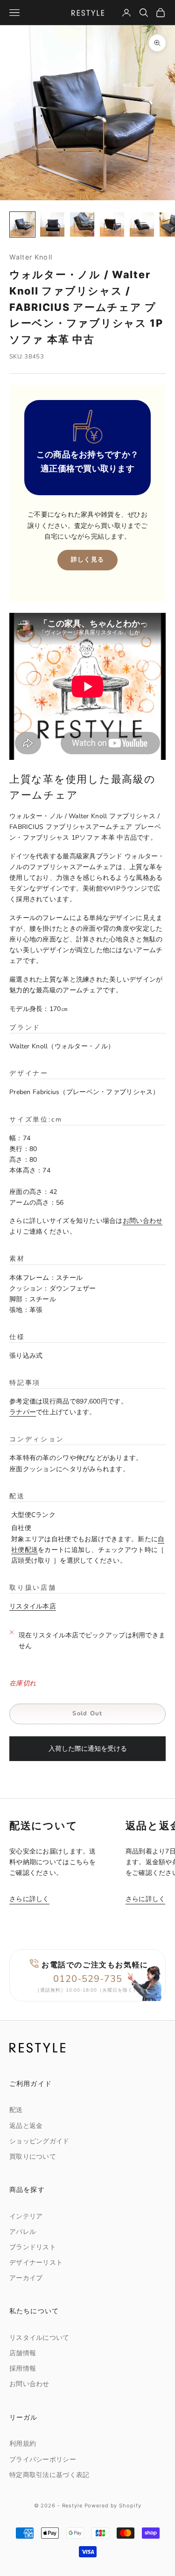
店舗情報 (23, 2353)
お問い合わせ (143, 1221)
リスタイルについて (39, 2338)
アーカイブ (26, 2278)
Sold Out (87, 1713)
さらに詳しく (29, 1899)
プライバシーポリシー (43, 2460)
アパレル (23, 2232)
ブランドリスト (33, 2247)
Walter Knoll (31, 257)
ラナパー (23, 1412)
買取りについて (33, 2157)
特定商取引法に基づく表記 (49, 2475)
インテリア (26, 2216)
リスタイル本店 (33, 1606)
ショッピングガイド (39, 2141)
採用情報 (23, 2369)
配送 (16, 2110)
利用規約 (23, 2444)
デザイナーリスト (36, 2263)
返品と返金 (26, 2126)
